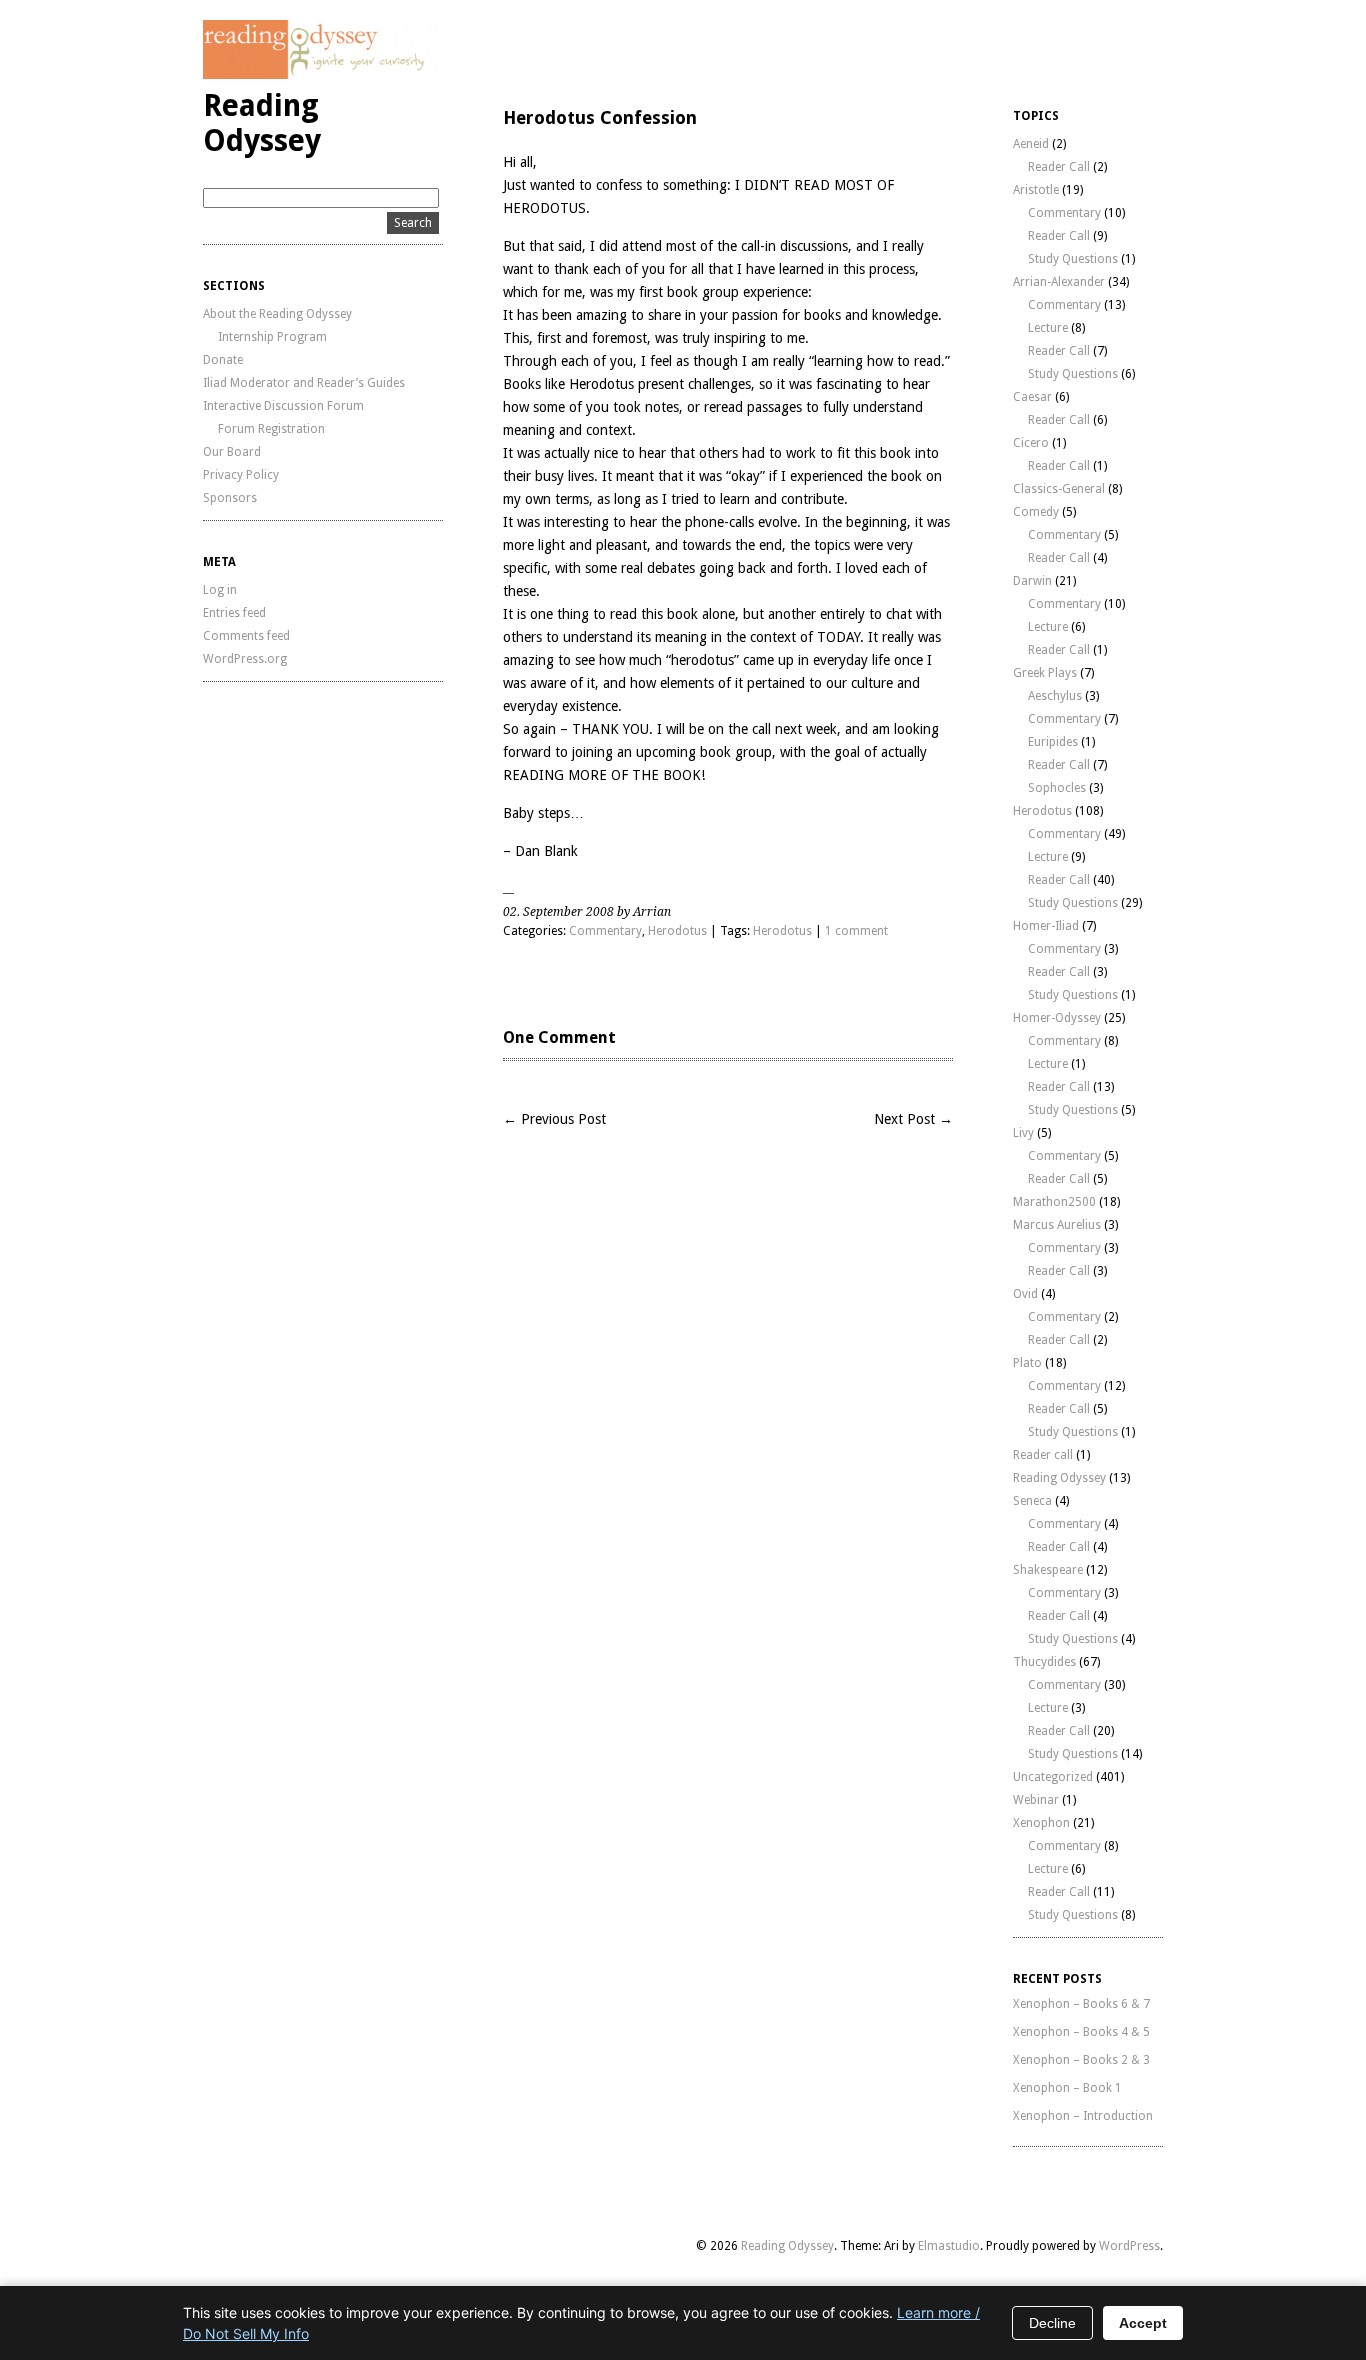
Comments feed (246, 636)
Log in (220, 590)
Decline (1052, 2323)
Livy (1023, 1133)
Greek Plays (1045, 673)
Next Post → (913, 1119)
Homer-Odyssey (1057, 1018)
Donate (223, 360)
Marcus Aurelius (1057, 1225)
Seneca (1032, 1501)
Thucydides (1044, 1662)
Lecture (1048, 328)
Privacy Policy (241, 475)
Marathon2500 (1054, 1202)
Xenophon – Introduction (1083, 2116)
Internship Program (272, 337)
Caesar (1032, 397)
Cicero (1031, 443)
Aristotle (1036, 190)
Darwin (1032, 581)
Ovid (1025, 1294)
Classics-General (1059, 489)
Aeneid (1031, 144)
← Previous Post (554, 1119)
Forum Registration (271, 429)
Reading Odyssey (262, 123)
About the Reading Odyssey (277, 314)
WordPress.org (245, 659)
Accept (1143, 2323)
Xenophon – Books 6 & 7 (1081, 2004)
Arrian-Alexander (1059, 282)
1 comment (856, 931)
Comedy (1036, 512)
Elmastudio (949, 2246)
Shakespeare (1048, 1570)
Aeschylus (1055, 696)
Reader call (1043, 1455)
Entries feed (234, 613)
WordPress (1129, 2246)
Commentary (605, 931)
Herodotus (677, 931)
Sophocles (1057, 788)
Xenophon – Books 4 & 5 (1081, 2032)
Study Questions (1073, 259)
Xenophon (1041, 1823)
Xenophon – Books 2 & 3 (1081, 2060)
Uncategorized (1053, 1777)
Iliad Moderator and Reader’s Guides (304, 383)
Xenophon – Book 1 (1067, 2088)
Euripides (1053, 742)
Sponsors (230, 498)
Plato (1027, 1363)
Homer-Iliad (1046, 926)
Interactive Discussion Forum (283, 406)
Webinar (1036, 1800)
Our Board (232, 452)
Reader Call (1059, 167)
